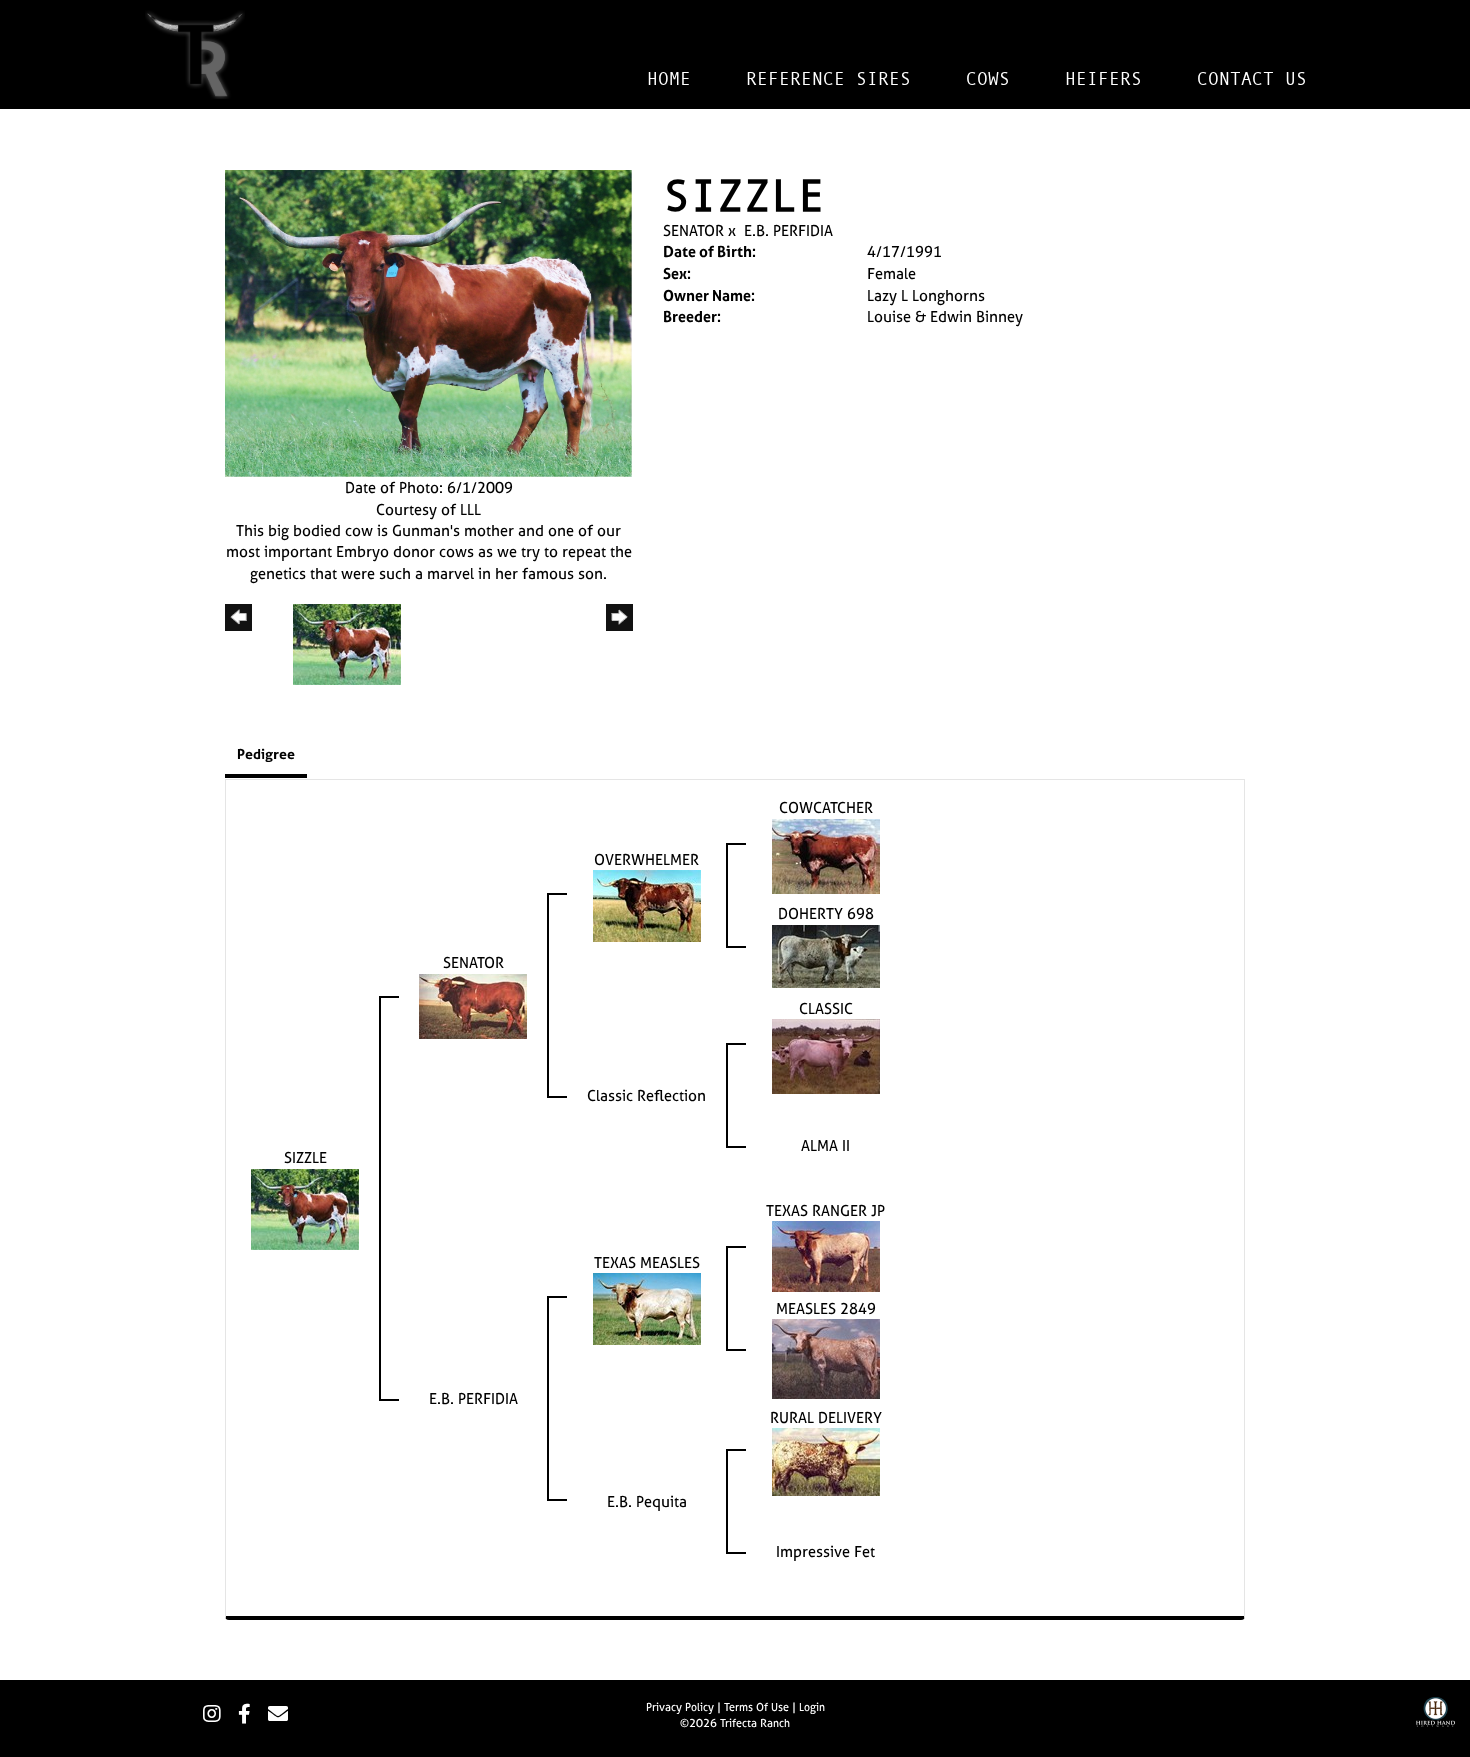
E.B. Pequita (647, 1501)
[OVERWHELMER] (647, 904)
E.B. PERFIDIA (788, 230)
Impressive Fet (825, 1551)
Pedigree (266, 753)
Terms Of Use (756, 1707)
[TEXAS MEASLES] (647, 1307)
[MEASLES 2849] (826, 1357)
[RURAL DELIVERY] (826, 1460)
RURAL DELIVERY (826, 1417)
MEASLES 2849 (826, 1308)
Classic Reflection (646, 1095)
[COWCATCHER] (826, 854)
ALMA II (825, 1145)
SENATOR (693, 230)
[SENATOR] (473, 1004)
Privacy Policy (680, 1707)
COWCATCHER (826, 807)
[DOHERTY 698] (826, 954)
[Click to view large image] (428, 321)
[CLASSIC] (826, 1054)
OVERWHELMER (646, 859)
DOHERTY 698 (826, 913)
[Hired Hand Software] (1435, 1727)
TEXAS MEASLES (647, 1262)
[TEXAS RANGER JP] (826, 1255)
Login (812, 1707)
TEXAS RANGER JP (825, 1210)
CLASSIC (826, 1008)
